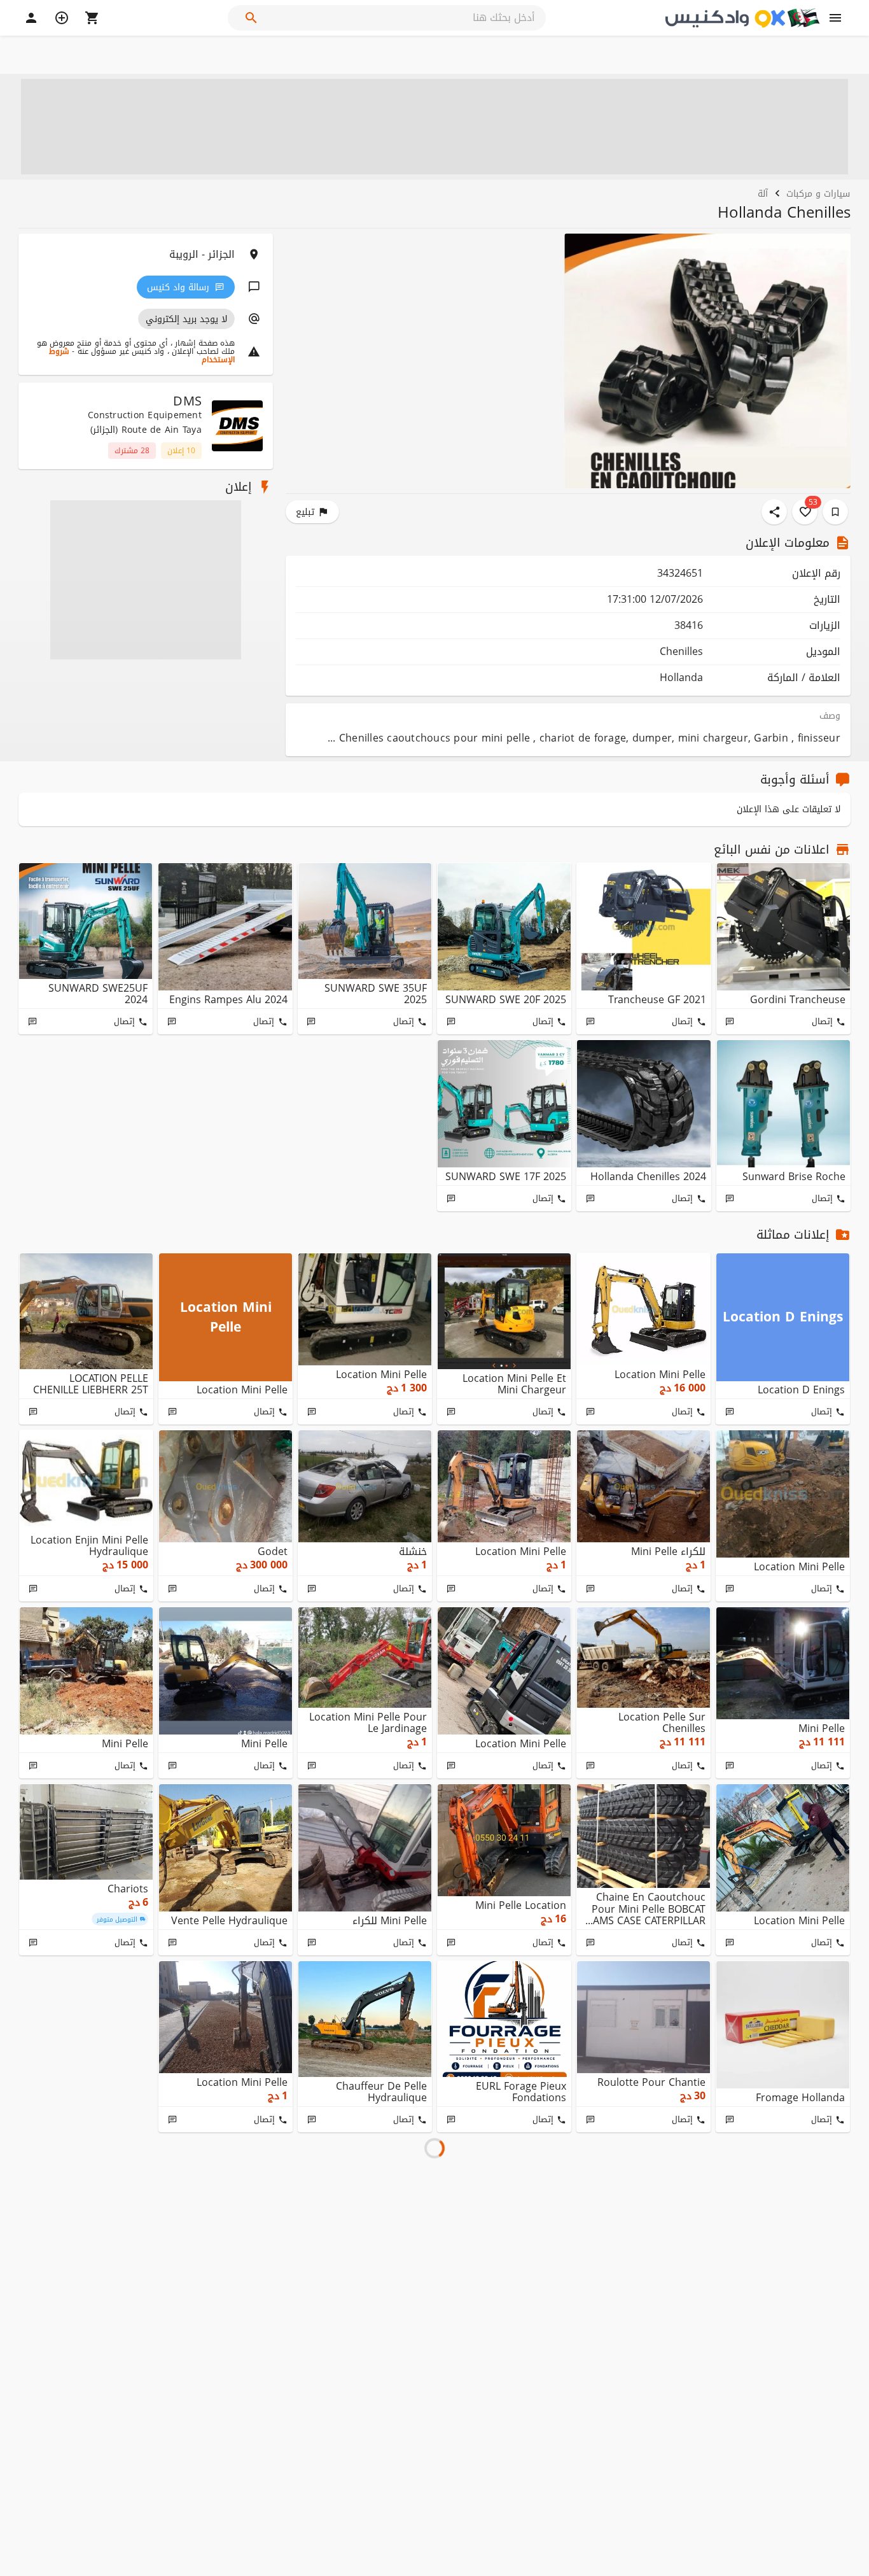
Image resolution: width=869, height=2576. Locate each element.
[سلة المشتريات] (92, 18)
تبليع (305, 512)
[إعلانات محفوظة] (835, 512)
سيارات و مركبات (818, 193)
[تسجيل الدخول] (31, 18)
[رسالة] (730, 1022)
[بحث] (251, 18)
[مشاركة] (774, 512)
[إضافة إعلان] (62, 18)
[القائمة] (835, 18)
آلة (763, 193)
